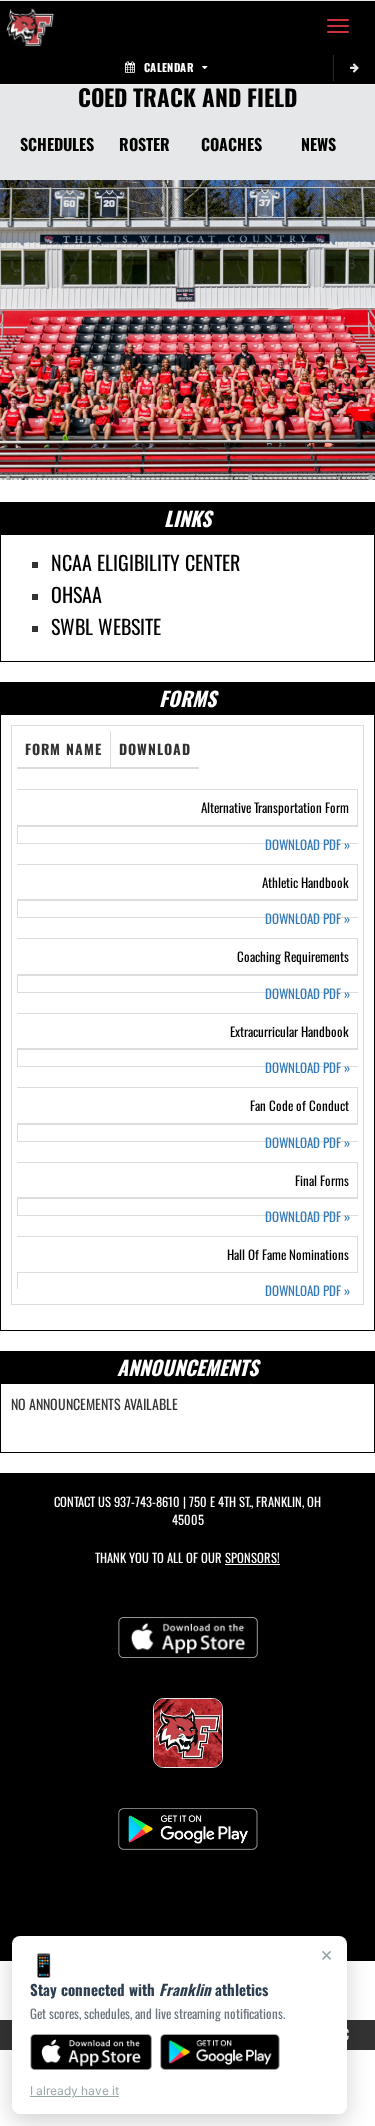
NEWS (318, 144)
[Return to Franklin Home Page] (30, 26)
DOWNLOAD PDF (307, 844)
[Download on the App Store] (91, 2052)
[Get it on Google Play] (220, 2052)
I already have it (74, 2090)
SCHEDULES (57, 144)
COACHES (231, 144)
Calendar (169, 67)
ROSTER (144, 144)
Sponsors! (252, 1557)
